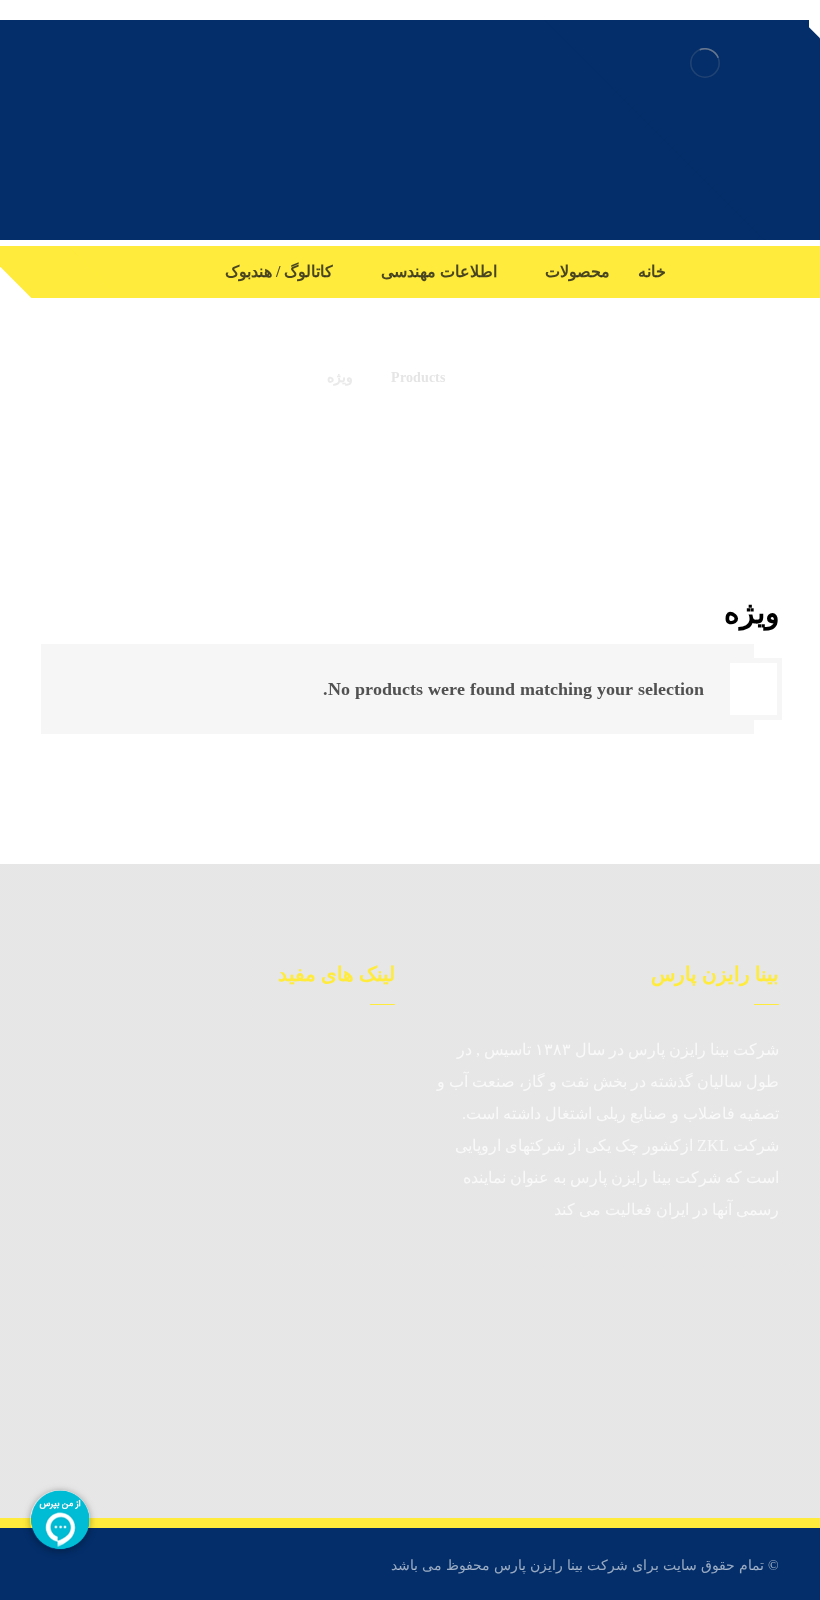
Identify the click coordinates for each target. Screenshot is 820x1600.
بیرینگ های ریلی (137, 1114)
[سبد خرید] (64, 268)
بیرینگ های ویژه (322, 1146)
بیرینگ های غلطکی (129, 1050)
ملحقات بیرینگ (141, 1146)
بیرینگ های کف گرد (311, 1114)
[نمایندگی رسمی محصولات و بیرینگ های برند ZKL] (705, 63)
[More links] (165, 272)
